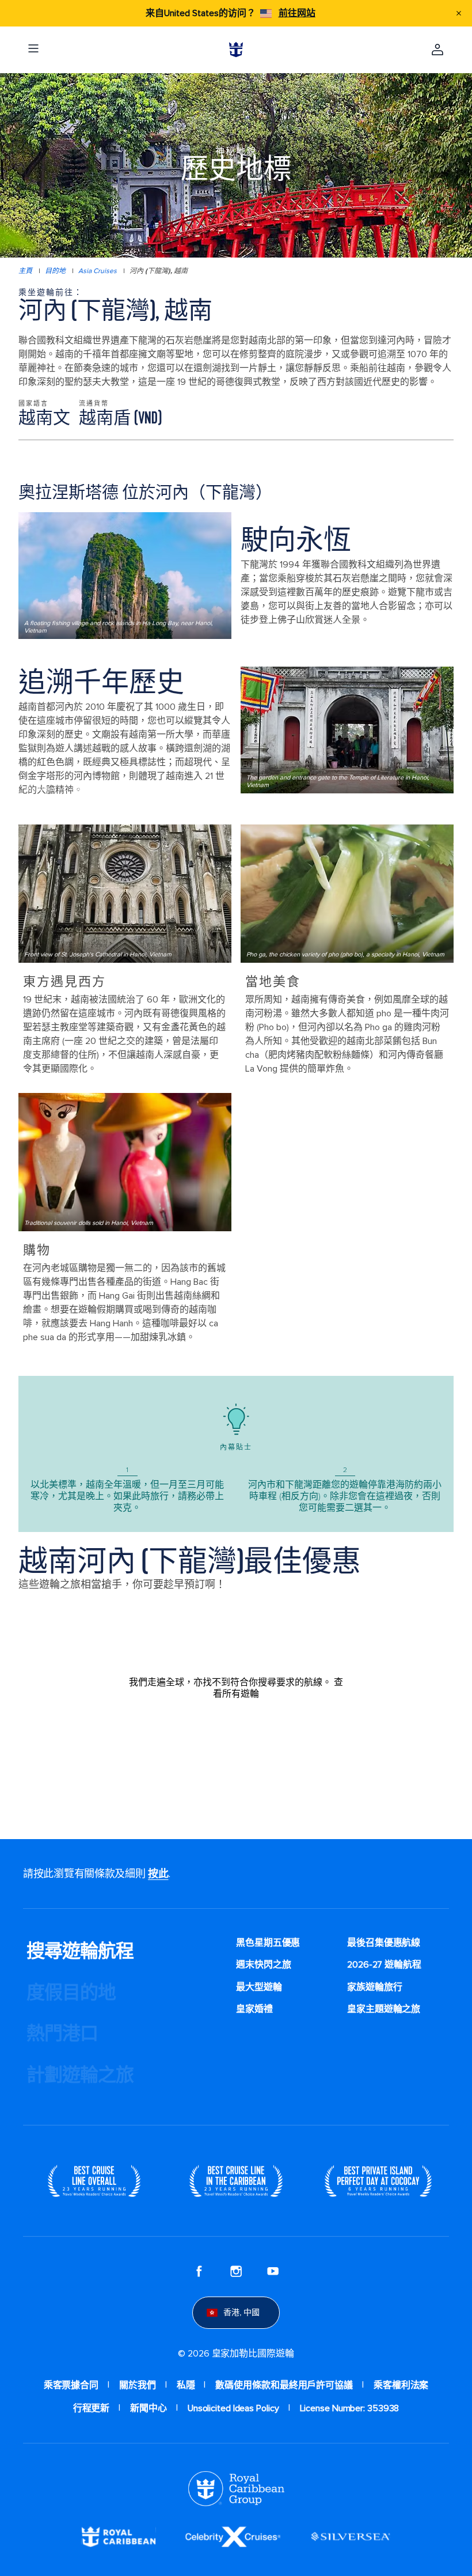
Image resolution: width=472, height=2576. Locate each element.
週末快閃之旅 (263, 1965)
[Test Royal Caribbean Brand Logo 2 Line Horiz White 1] (119, 2536)
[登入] (437, 50)
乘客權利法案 (401, 2385)
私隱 (186, 2385)
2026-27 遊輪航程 (384, 1965)
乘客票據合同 (71, 2385)
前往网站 (297, 13)
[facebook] (199, 2271)
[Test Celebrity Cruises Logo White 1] (233, 2536)
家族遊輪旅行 (374, 1987)
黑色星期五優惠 (268, 1943)
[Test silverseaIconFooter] (351, 2536)
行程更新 (92, 2408)
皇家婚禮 (254, 2009)
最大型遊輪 (259, 1987)
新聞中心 (149, 2408)
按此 (158, 1874)
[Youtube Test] (273, 2271)
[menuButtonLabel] (33, 50)
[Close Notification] (459, 13)
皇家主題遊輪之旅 (384, 2009)
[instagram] (236, 2271)
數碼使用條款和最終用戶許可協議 (284, 2385)
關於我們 (138, 2385)
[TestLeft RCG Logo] (236, 2488)
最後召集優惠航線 (384, 1943)
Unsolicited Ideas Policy (233, 2408)
